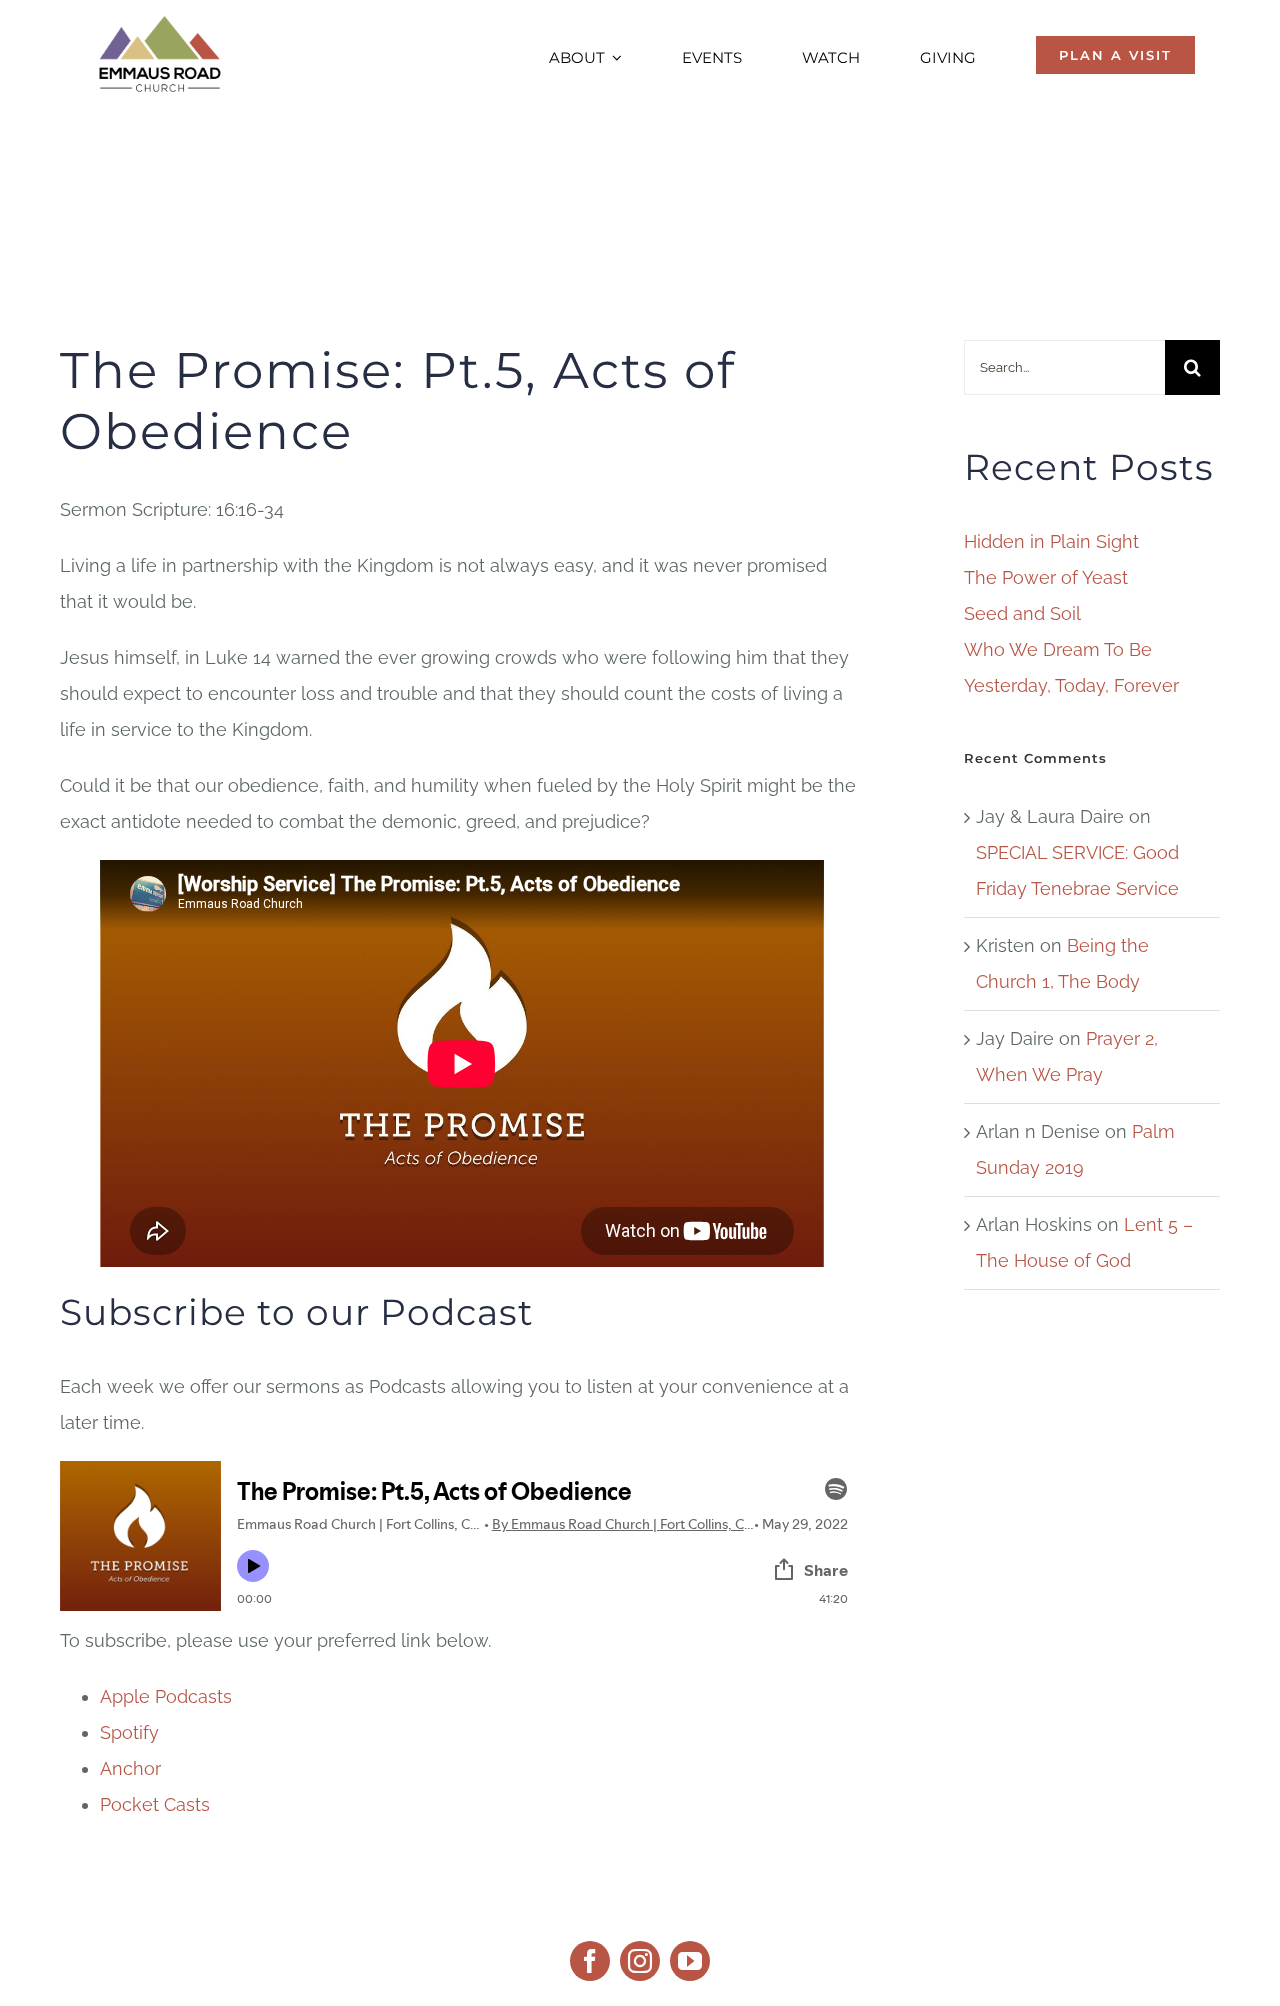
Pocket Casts (155, 1804)
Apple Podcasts (166, 1696)
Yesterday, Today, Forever (1071, 685)
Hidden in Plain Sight (1051, 541)
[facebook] (590, 1961)
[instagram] (640, 1961)
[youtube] (690, 1961)
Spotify (129, 1732)
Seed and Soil (1022, 613)
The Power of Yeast (1046, 577)
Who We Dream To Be (1058, 649)
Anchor (130, 1768)
